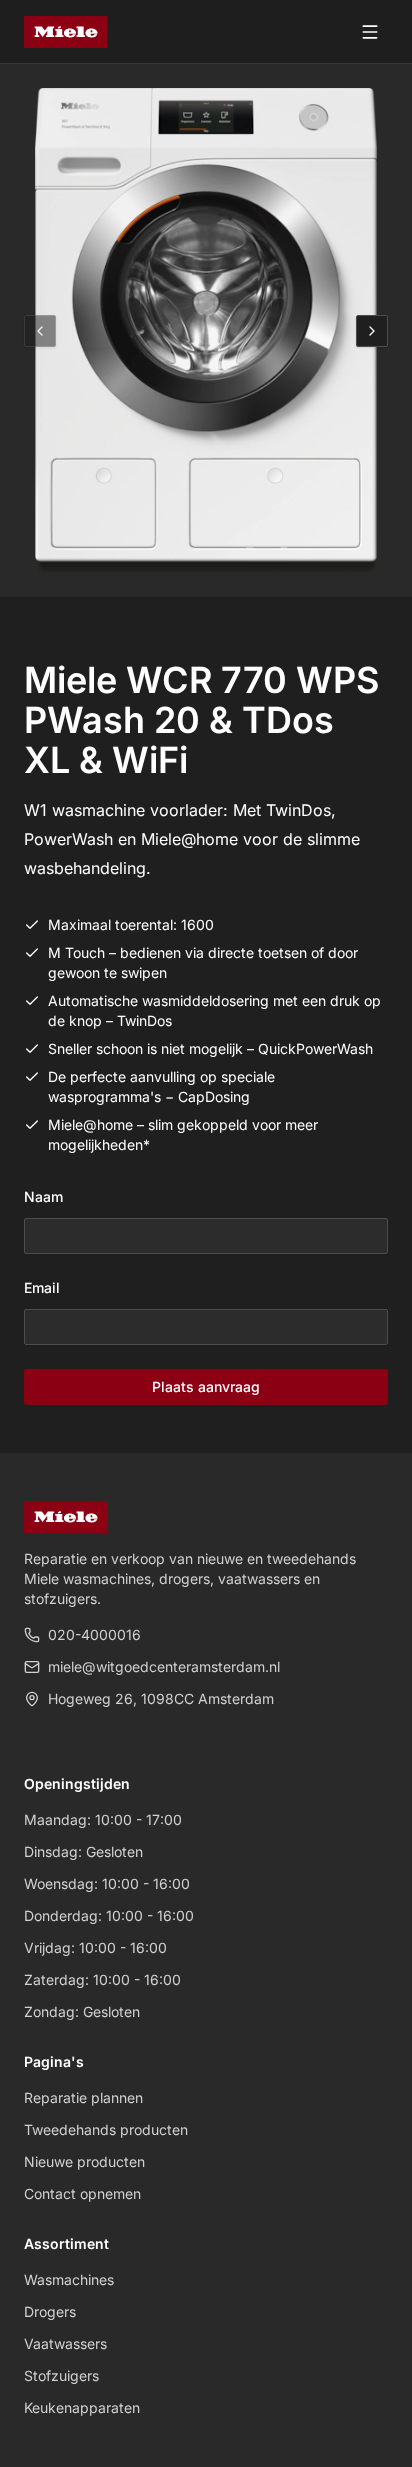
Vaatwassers (65, 2343)
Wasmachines (69, 2279)
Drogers (50, 2311)
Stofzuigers (61, 2375)
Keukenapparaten (82, 2407)
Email (42, 1287)
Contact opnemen (82, 2193)
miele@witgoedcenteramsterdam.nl (164, 1666)
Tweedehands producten (106, 2129)
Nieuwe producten (84, 2161)
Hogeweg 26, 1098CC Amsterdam (161, 1698)
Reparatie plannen (83, 2097)
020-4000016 (94, 1634)
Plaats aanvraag (206, 1386)
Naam (43, 1196)
